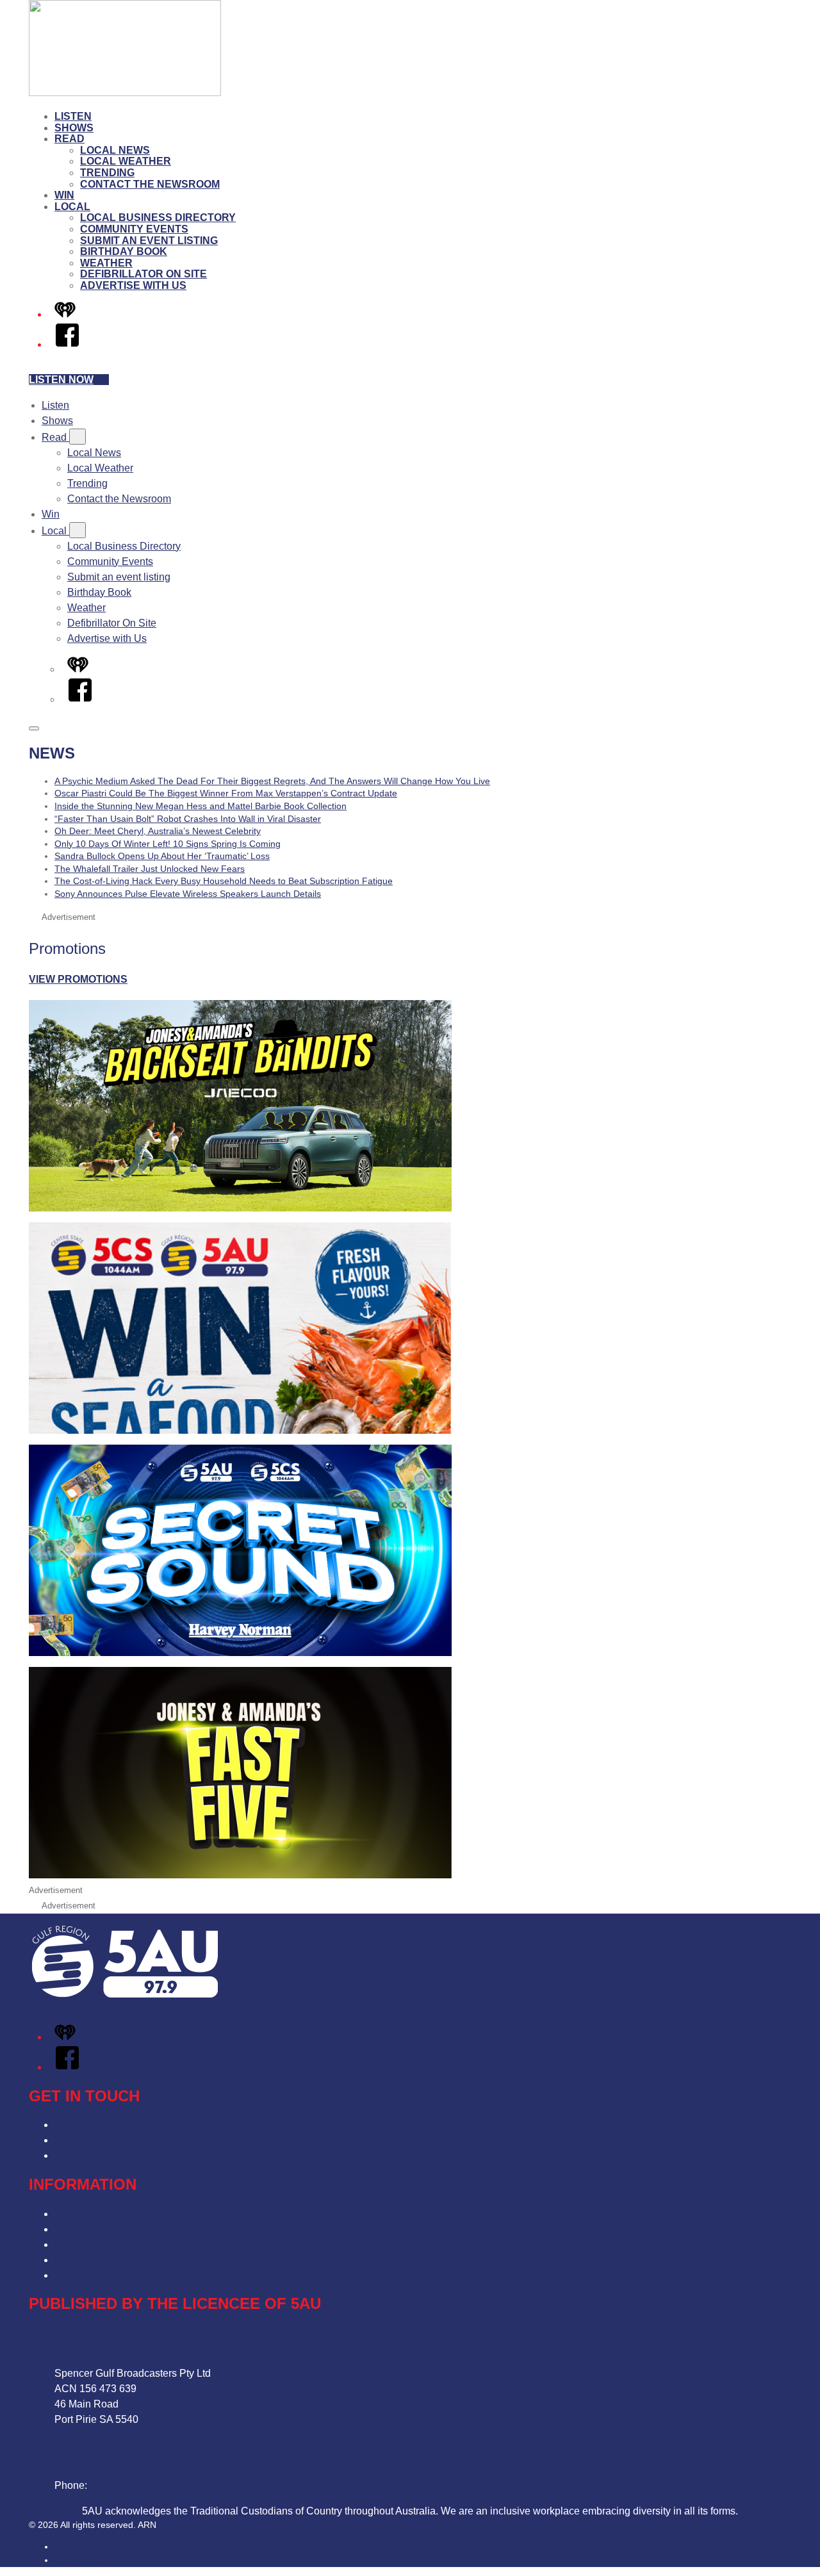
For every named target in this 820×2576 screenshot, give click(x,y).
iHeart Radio (80, 2560)
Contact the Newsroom (150, 184)
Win (64, 195)
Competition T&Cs (96, 2229)
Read (70, 139)
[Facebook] (67, 344)
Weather (106, 263)
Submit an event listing (149, 241)
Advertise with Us (133, 285)
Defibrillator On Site (143, 274)
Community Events (134, 229)
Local (72, 207)
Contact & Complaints (104, 2125)
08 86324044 (120, 2485)
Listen (73, 116)
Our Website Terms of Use (114, 2260)
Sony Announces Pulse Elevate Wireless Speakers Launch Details (188, 894)
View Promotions (78, 979)
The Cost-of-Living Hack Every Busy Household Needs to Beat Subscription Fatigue (224, 881)
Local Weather (126, 161)
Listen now (61, 380)
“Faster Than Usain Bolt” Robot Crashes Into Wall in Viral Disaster (188, 819)
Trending (107, 173)
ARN (64, 2547)
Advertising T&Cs (94, 2244)
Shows (74, 128)
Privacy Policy (87, 2214)
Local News (115, 150)
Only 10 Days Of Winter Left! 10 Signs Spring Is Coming (168, 844)
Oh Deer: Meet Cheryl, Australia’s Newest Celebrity (158, 831)
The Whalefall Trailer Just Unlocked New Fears (150, 869)
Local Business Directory (158, 217)
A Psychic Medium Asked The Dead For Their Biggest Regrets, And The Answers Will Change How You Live (272, 781)
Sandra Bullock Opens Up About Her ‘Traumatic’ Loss (162, 856)
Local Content (86, 2275)
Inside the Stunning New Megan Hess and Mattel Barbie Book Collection (201, 806)
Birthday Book (124, 251)
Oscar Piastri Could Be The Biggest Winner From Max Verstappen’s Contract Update (226, 793)
